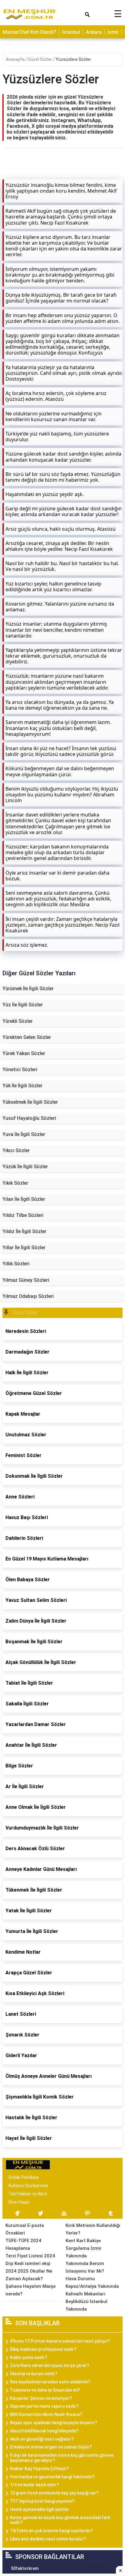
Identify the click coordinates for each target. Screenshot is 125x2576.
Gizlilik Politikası (24, 2177)
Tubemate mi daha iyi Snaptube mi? (45, 2390)
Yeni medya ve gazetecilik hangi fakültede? (52, 2477)
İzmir (113, 32)
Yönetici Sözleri (20, 1070)
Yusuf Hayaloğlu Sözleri (29, 1118)
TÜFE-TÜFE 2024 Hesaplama (23, 2244)
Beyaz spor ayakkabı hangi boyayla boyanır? (54, 2423)
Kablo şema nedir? (29, 2358)
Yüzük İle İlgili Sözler (25, 1167)
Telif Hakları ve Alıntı (28, 2194)
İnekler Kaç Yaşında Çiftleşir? (39, 2469)
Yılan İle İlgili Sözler (24, 1199)
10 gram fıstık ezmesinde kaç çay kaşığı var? (54, 2493)
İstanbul (71, 32)
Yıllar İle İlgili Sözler (24, 1248)
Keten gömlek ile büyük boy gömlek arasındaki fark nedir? (60, 2520)
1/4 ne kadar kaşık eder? (34, 2485)
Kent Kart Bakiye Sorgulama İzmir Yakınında (84, 2248)
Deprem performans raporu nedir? (44, 2406)
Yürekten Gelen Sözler (27, 1037)
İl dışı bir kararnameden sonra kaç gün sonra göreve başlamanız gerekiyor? (62, 2458)
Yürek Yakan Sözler (24, 1053)
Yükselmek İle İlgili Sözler (30, 1102)
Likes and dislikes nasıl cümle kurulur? (48, 2539)
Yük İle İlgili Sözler (22, 1086)
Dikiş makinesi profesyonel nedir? (43, 2349)
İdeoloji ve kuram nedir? (34, 2374)
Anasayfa (16, 59)
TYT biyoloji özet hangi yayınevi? (42, 2501)
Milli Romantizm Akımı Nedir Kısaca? (46, 2414)
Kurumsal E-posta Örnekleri (25, 2229)
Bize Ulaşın (19, 2202)
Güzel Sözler (41, 59)
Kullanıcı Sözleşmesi (28, 2186)
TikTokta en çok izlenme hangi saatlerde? (51, 2531)
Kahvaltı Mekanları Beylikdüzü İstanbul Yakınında (86, 2302)
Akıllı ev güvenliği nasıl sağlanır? (42, 2439)
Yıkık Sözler (15, 1183)
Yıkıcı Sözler (16, 1150)
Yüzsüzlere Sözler (73, 59)
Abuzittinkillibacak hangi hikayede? (44, 2431)
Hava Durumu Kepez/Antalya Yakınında (92, 2282)
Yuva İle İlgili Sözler (24, 1134)
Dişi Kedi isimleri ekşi (28, 2263)
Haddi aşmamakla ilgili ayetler (40, 2509)
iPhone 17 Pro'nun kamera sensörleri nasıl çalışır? (60, 2341)
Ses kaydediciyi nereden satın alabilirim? (50, 2382)
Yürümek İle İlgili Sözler (28, 989)
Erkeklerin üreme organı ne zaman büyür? (51, 2447)
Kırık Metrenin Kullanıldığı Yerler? (93, 2229)
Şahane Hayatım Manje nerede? (30, 2290)
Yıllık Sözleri (16, 1264)
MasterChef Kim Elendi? (29, 32)
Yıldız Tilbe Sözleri (23, 1215)
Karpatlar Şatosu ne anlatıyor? (41, 2398)
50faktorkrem (25, 2568)
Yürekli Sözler (18, 1021)
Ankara (94, 32)
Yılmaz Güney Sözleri (26, 1280)
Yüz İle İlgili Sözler (23, 1005)
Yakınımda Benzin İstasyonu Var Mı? (85, 2267)
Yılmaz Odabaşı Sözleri (28, 1296)
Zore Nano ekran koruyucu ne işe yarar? (50, 2365)
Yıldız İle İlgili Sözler (24, 1231)
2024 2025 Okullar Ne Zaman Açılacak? (29, 2275)
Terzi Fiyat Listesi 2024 (30, 2256)
